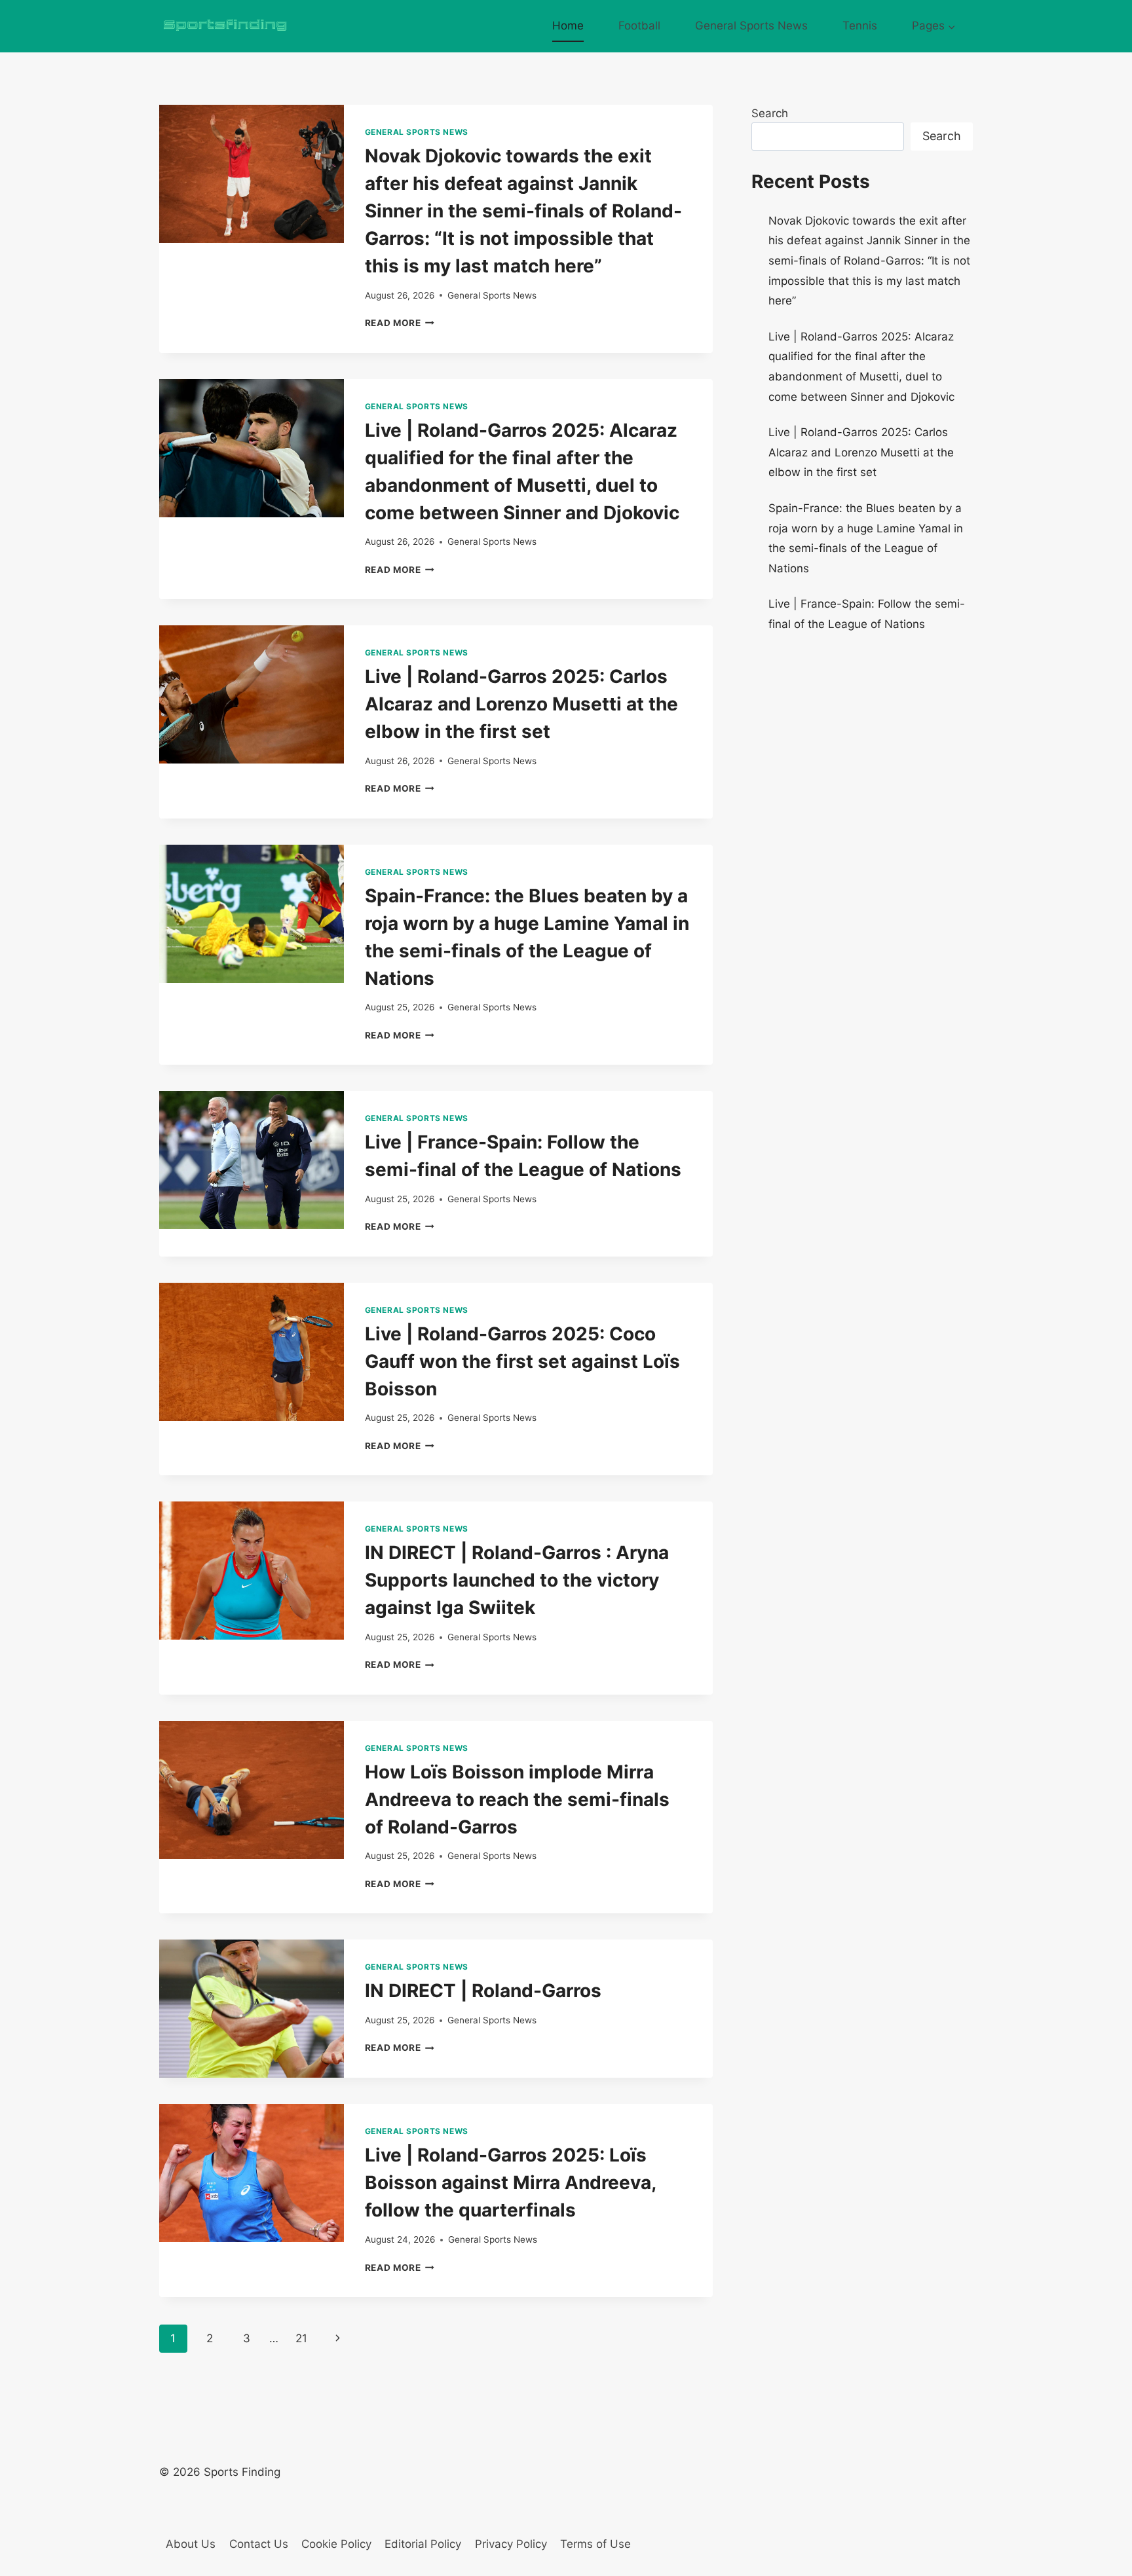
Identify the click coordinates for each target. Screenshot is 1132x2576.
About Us (191, 2544)
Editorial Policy (423, 2544)
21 (301, 2338)
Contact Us (259, 2544)
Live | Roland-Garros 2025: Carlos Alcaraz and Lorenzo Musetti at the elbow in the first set (521, 704)
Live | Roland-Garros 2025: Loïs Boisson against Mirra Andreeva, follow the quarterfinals (510, 2182)
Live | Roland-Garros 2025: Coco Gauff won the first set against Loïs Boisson (522, 1361)
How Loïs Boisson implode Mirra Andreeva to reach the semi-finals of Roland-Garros (517, 1799)
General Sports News (751, 26)
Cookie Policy (336, 2544)
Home (568, 26)
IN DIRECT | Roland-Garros (483, 1991)
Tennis (860, 26)
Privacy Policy (511, 2544)
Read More (400, 323)
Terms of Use (595, 2544)
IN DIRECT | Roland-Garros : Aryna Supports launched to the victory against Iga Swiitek (517, 1580)
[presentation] (252, 174)
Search (770, 113)
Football (639, 26)
